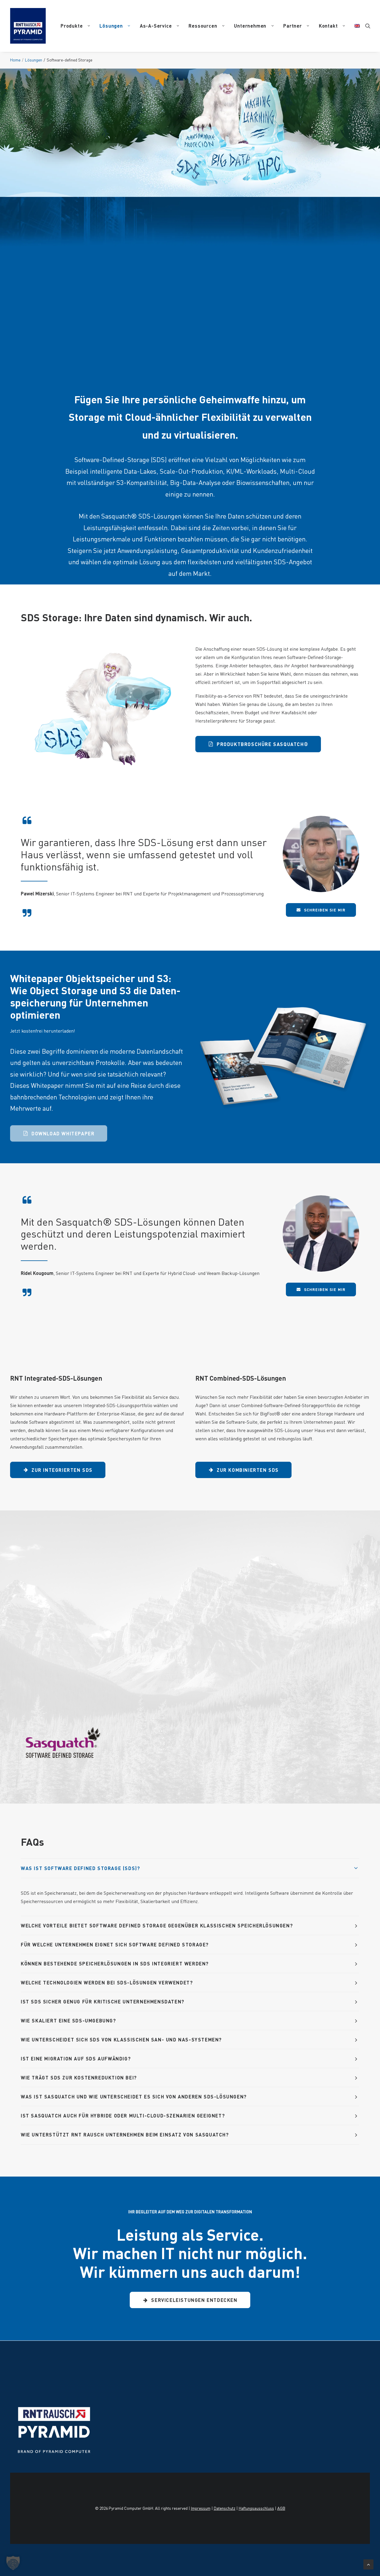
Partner (293, 26)
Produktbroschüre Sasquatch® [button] (262, 744)
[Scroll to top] (368, 2563)
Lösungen (111, 26)
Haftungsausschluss (256, 2508)
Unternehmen (250, 26)
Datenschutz (225, 2508)
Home (15, 60)
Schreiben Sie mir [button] (325, 910)
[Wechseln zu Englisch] (355, 26)
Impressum (201, 2508)
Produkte (72, 26)
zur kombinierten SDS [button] (248, 1470)
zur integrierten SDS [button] (62, 1470)
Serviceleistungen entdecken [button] (194, 2300)
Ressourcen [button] (203, 26)
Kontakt (328, 26)
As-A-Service (156, 26)
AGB (281, 2508)
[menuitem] (75, 26)
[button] (368, 26)
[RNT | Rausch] (28, 26)
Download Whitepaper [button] (63, 1133)
